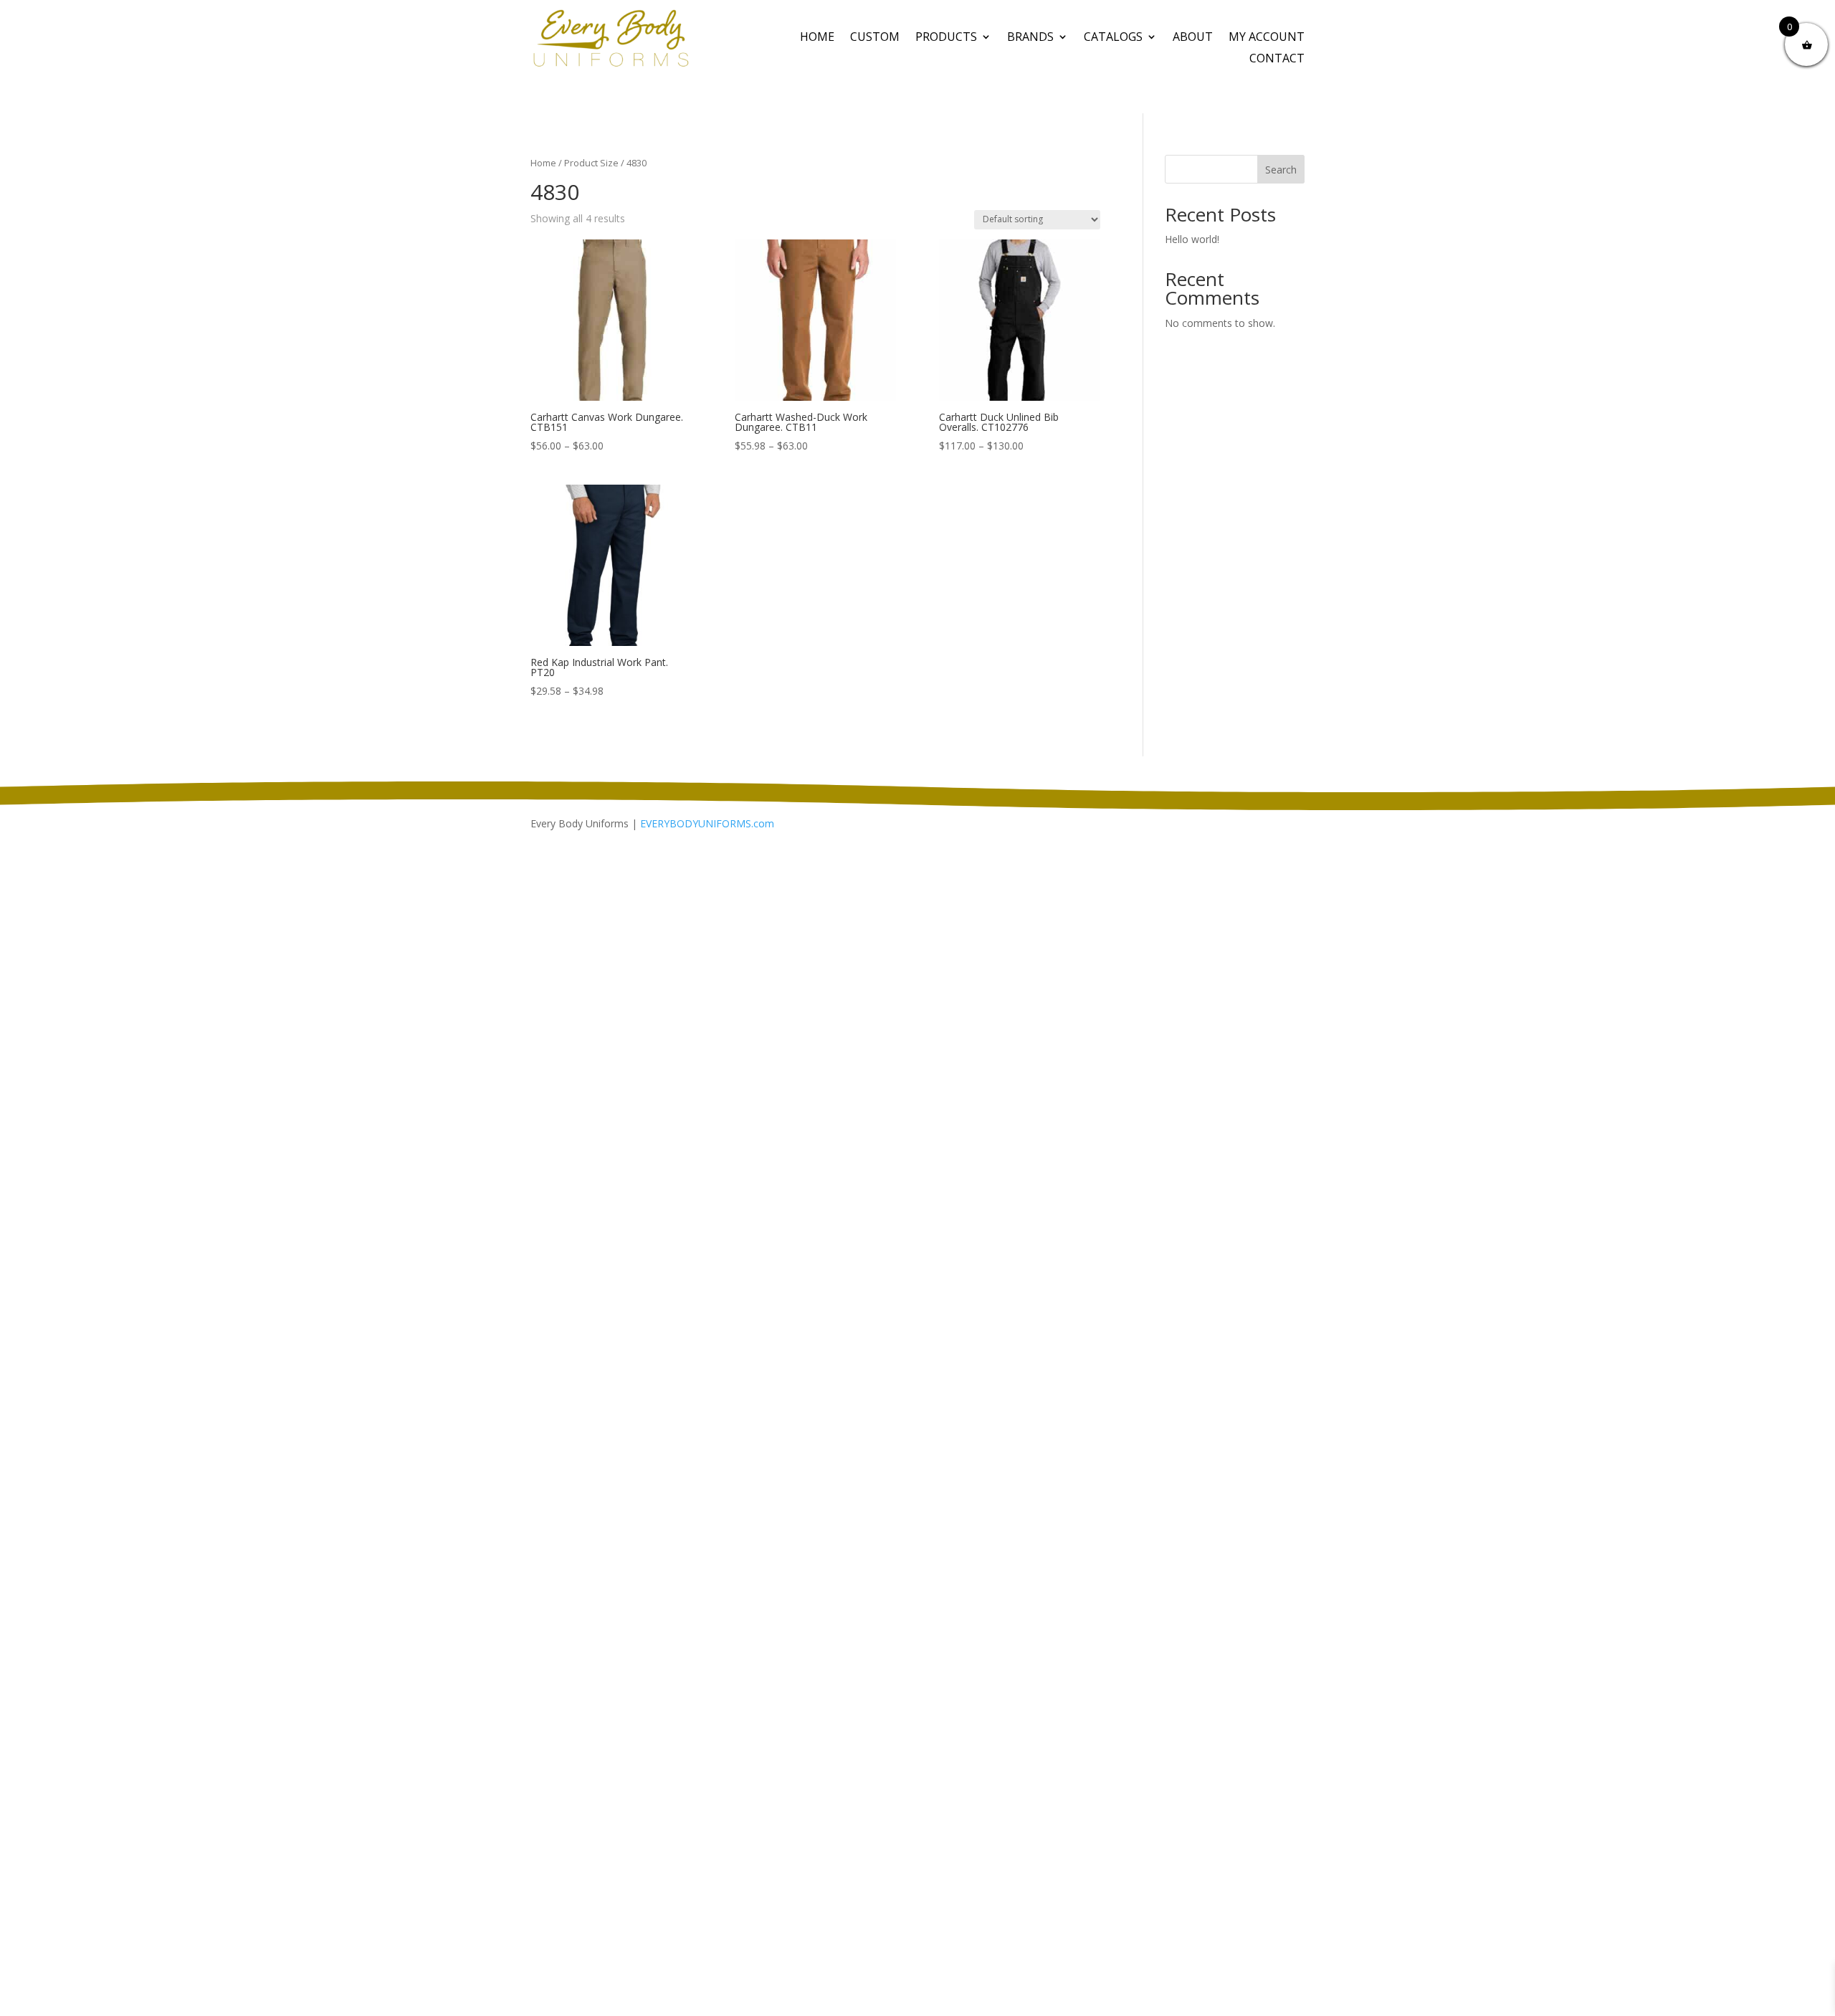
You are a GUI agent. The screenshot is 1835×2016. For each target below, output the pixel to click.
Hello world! (1192, 239)
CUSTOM (875, 38)
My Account (1267, 38)
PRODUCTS (946, 38)
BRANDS (1030, 38)
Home (817, 38)
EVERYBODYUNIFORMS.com (707, 823)
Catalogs (1113, 38)
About (1193, 38)
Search (1281, 170)
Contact (1277, 60)
